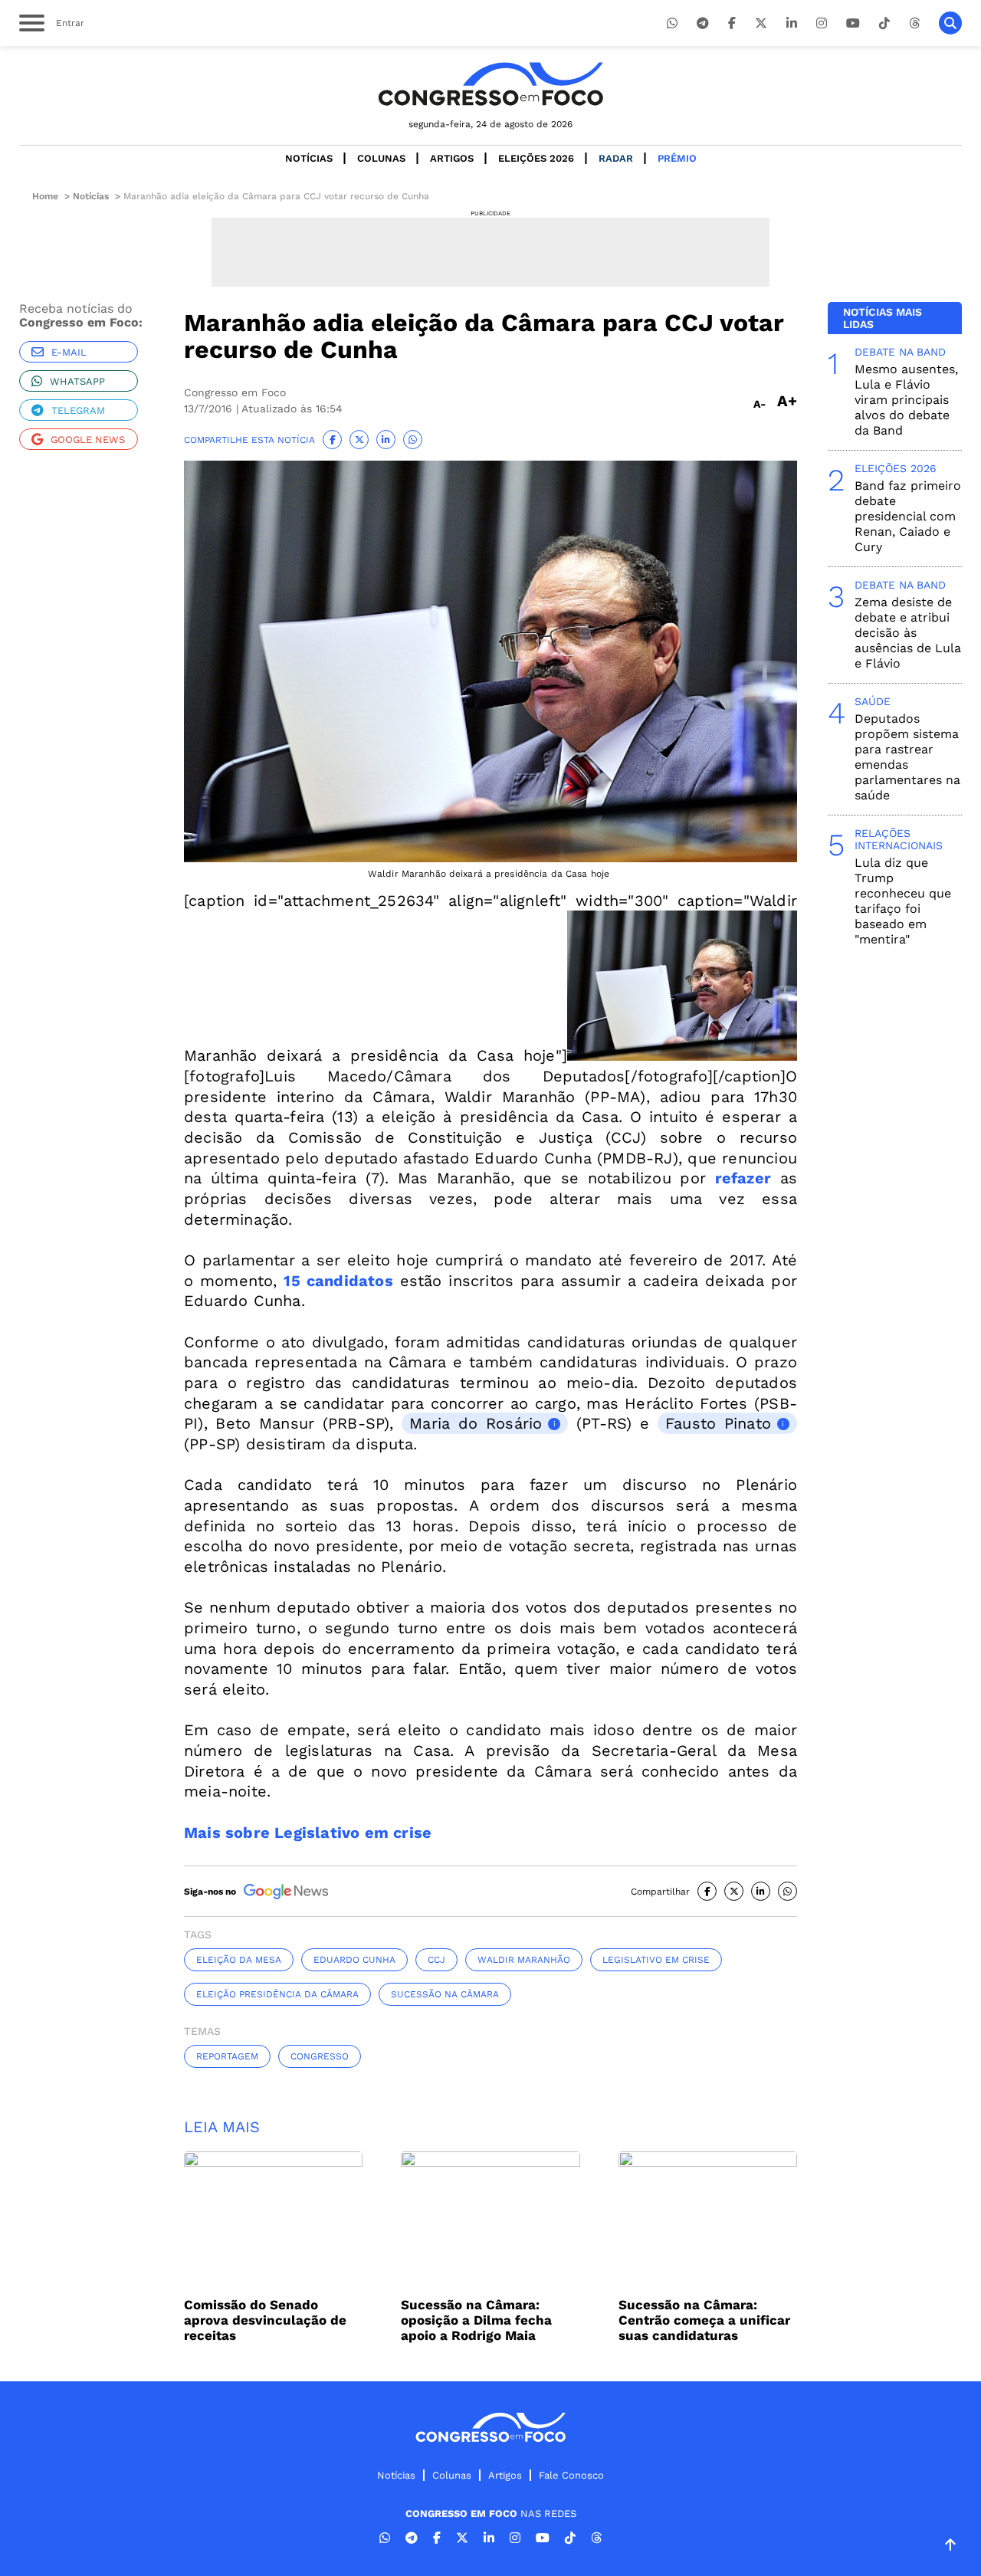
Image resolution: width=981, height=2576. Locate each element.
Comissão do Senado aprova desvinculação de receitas (265, 2320)
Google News (88, 440)
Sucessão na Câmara (445, 1994)
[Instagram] (822, 23)
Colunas (381, 158)
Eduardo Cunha (354, 1960)
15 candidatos (338, 1281)
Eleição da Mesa (239, 1960)
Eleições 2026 (536, 158)
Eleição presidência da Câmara (277, 1994)
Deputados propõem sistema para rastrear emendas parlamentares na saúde (907, 757)
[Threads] (914, 23)
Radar (616, 158)
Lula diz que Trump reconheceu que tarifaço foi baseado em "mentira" (903, 901)
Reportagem (227, 2056)
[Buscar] (950, 23)
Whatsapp (77, 381)
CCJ (436, 1960)
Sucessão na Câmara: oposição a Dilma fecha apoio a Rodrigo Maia (476, 2320)
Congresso (320, 2056)
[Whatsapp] (672, 23)
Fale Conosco (571, 2475)
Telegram (78, 410)
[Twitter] (761, 23)
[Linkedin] (792, 23)
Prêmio (677, 158)
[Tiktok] (884, 23)
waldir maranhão (524, 1960)
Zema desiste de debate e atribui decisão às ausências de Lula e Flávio (908, 633)
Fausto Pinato (718, 1423)
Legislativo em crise (656, 1960)
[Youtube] (853, 23)
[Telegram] (703, 23)
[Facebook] (732, 23)
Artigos (452, 158)
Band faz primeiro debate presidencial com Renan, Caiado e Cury (908, 516)
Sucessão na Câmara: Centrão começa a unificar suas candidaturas (704, 2320)
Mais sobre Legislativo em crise (308, 1833)
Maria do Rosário (476, 1423)
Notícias (309, 158)
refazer (743, 1178)
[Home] (490, 84)
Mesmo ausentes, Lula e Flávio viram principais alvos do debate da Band (906, 400)
